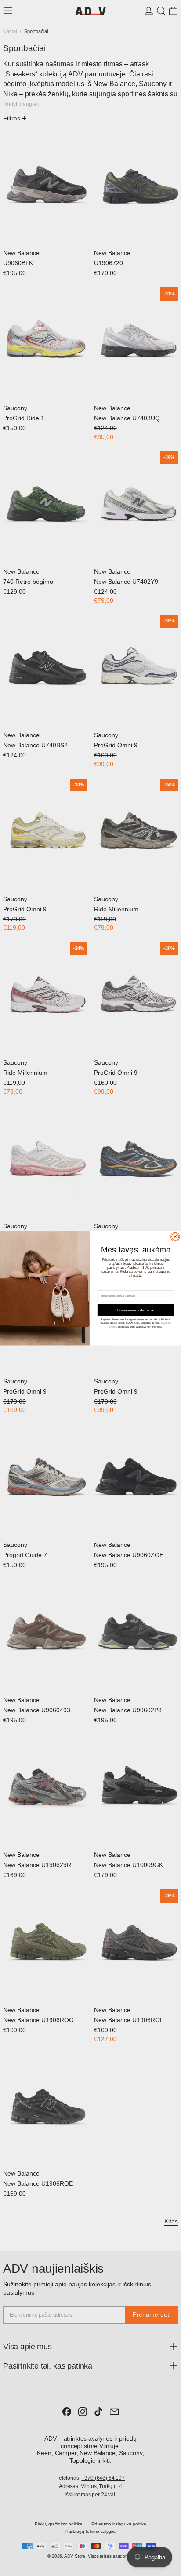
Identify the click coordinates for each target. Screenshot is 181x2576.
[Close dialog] (175, 1237)
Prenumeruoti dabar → (136, 1310)
